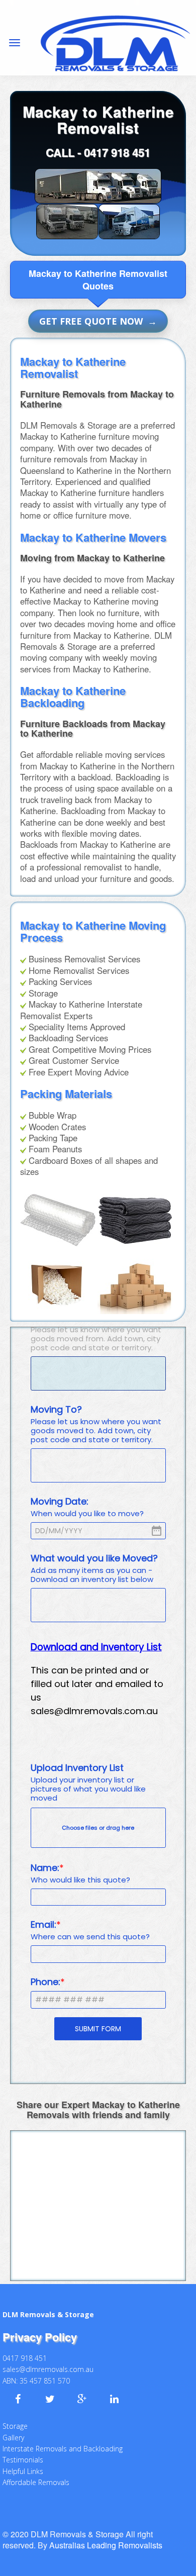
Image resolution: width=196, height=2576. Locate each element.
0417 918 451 (117, 152)
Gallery (13, 2438)
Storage (15, 2426)
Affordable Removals (36, 2482)
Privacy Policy (40, 2337)
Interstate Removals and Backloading (63, 2449)
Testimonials (23, 2460)
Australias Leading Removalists (106, 2545)
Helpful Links (23, 2471)
